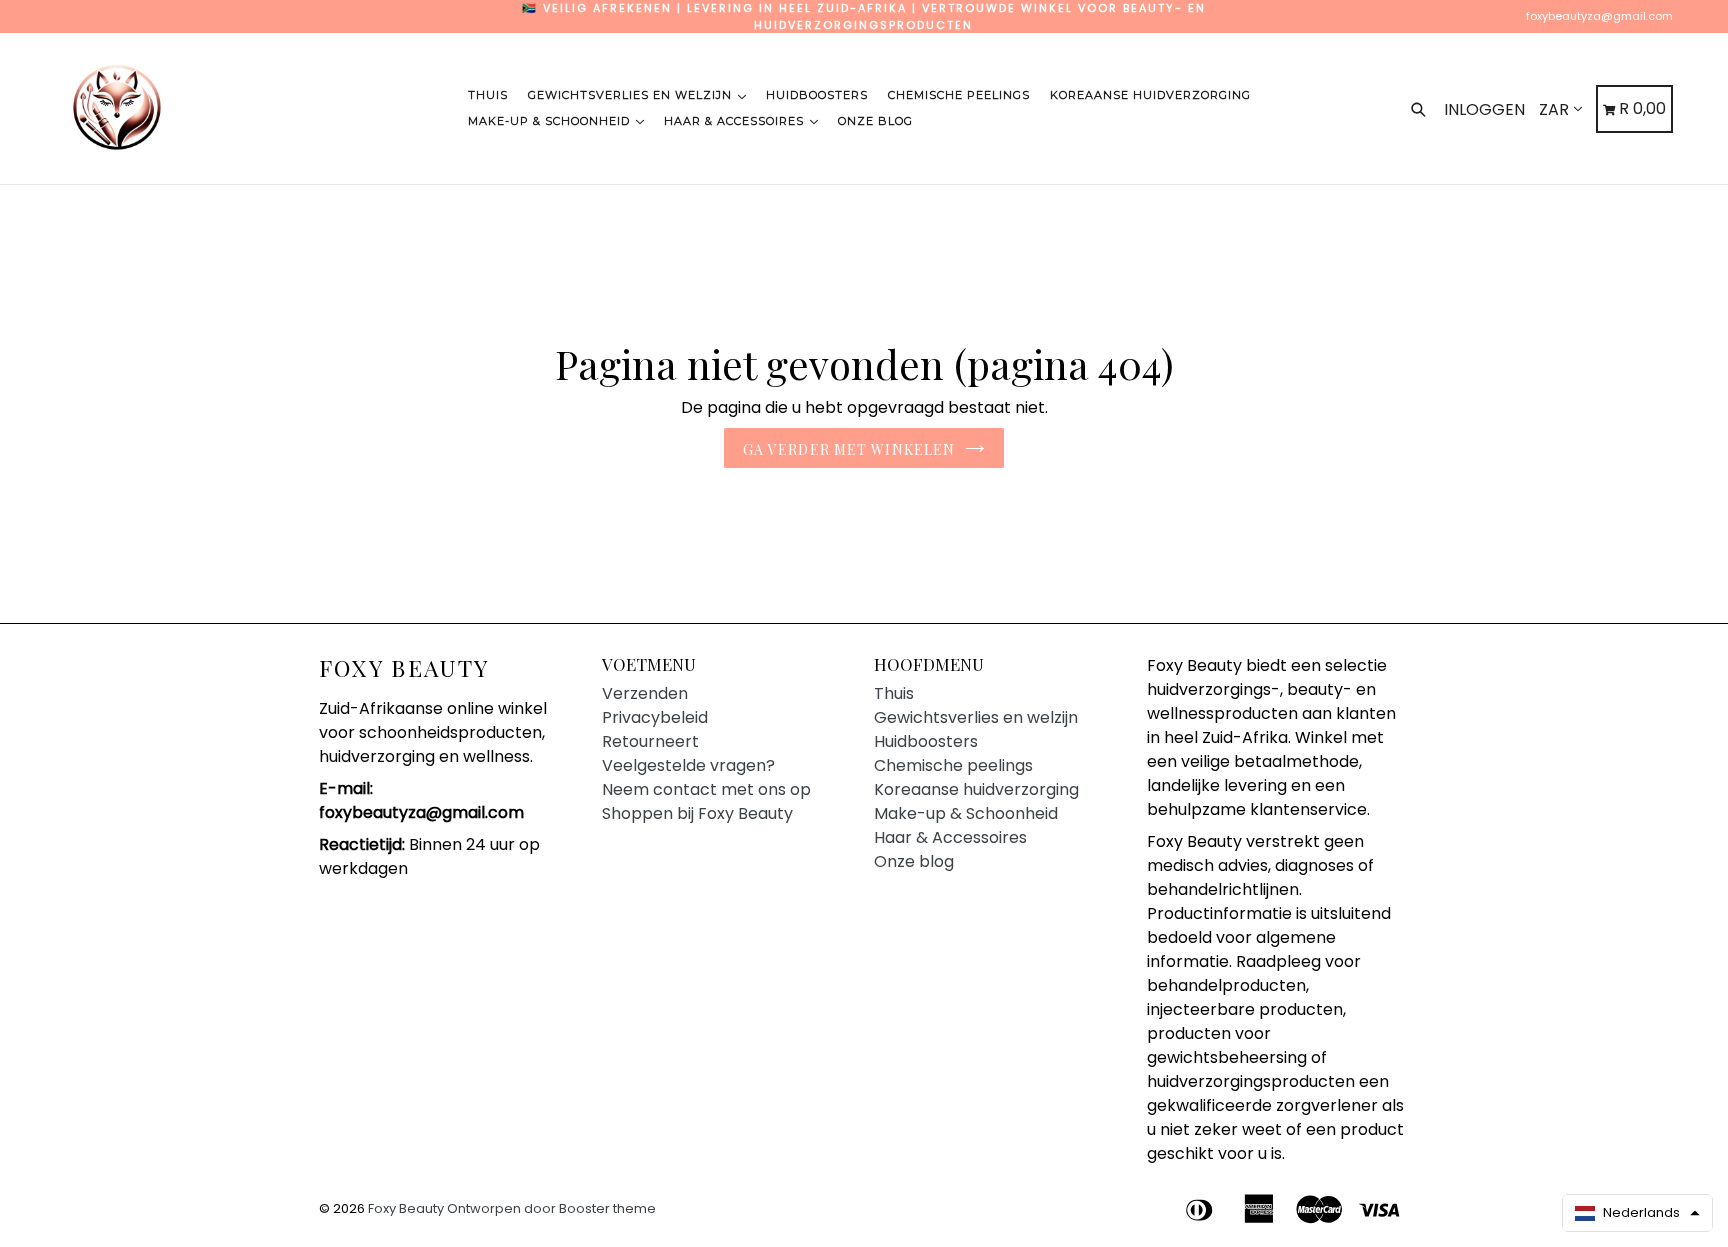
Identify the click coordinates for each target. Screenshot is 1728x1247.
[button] (1637, 1213)
